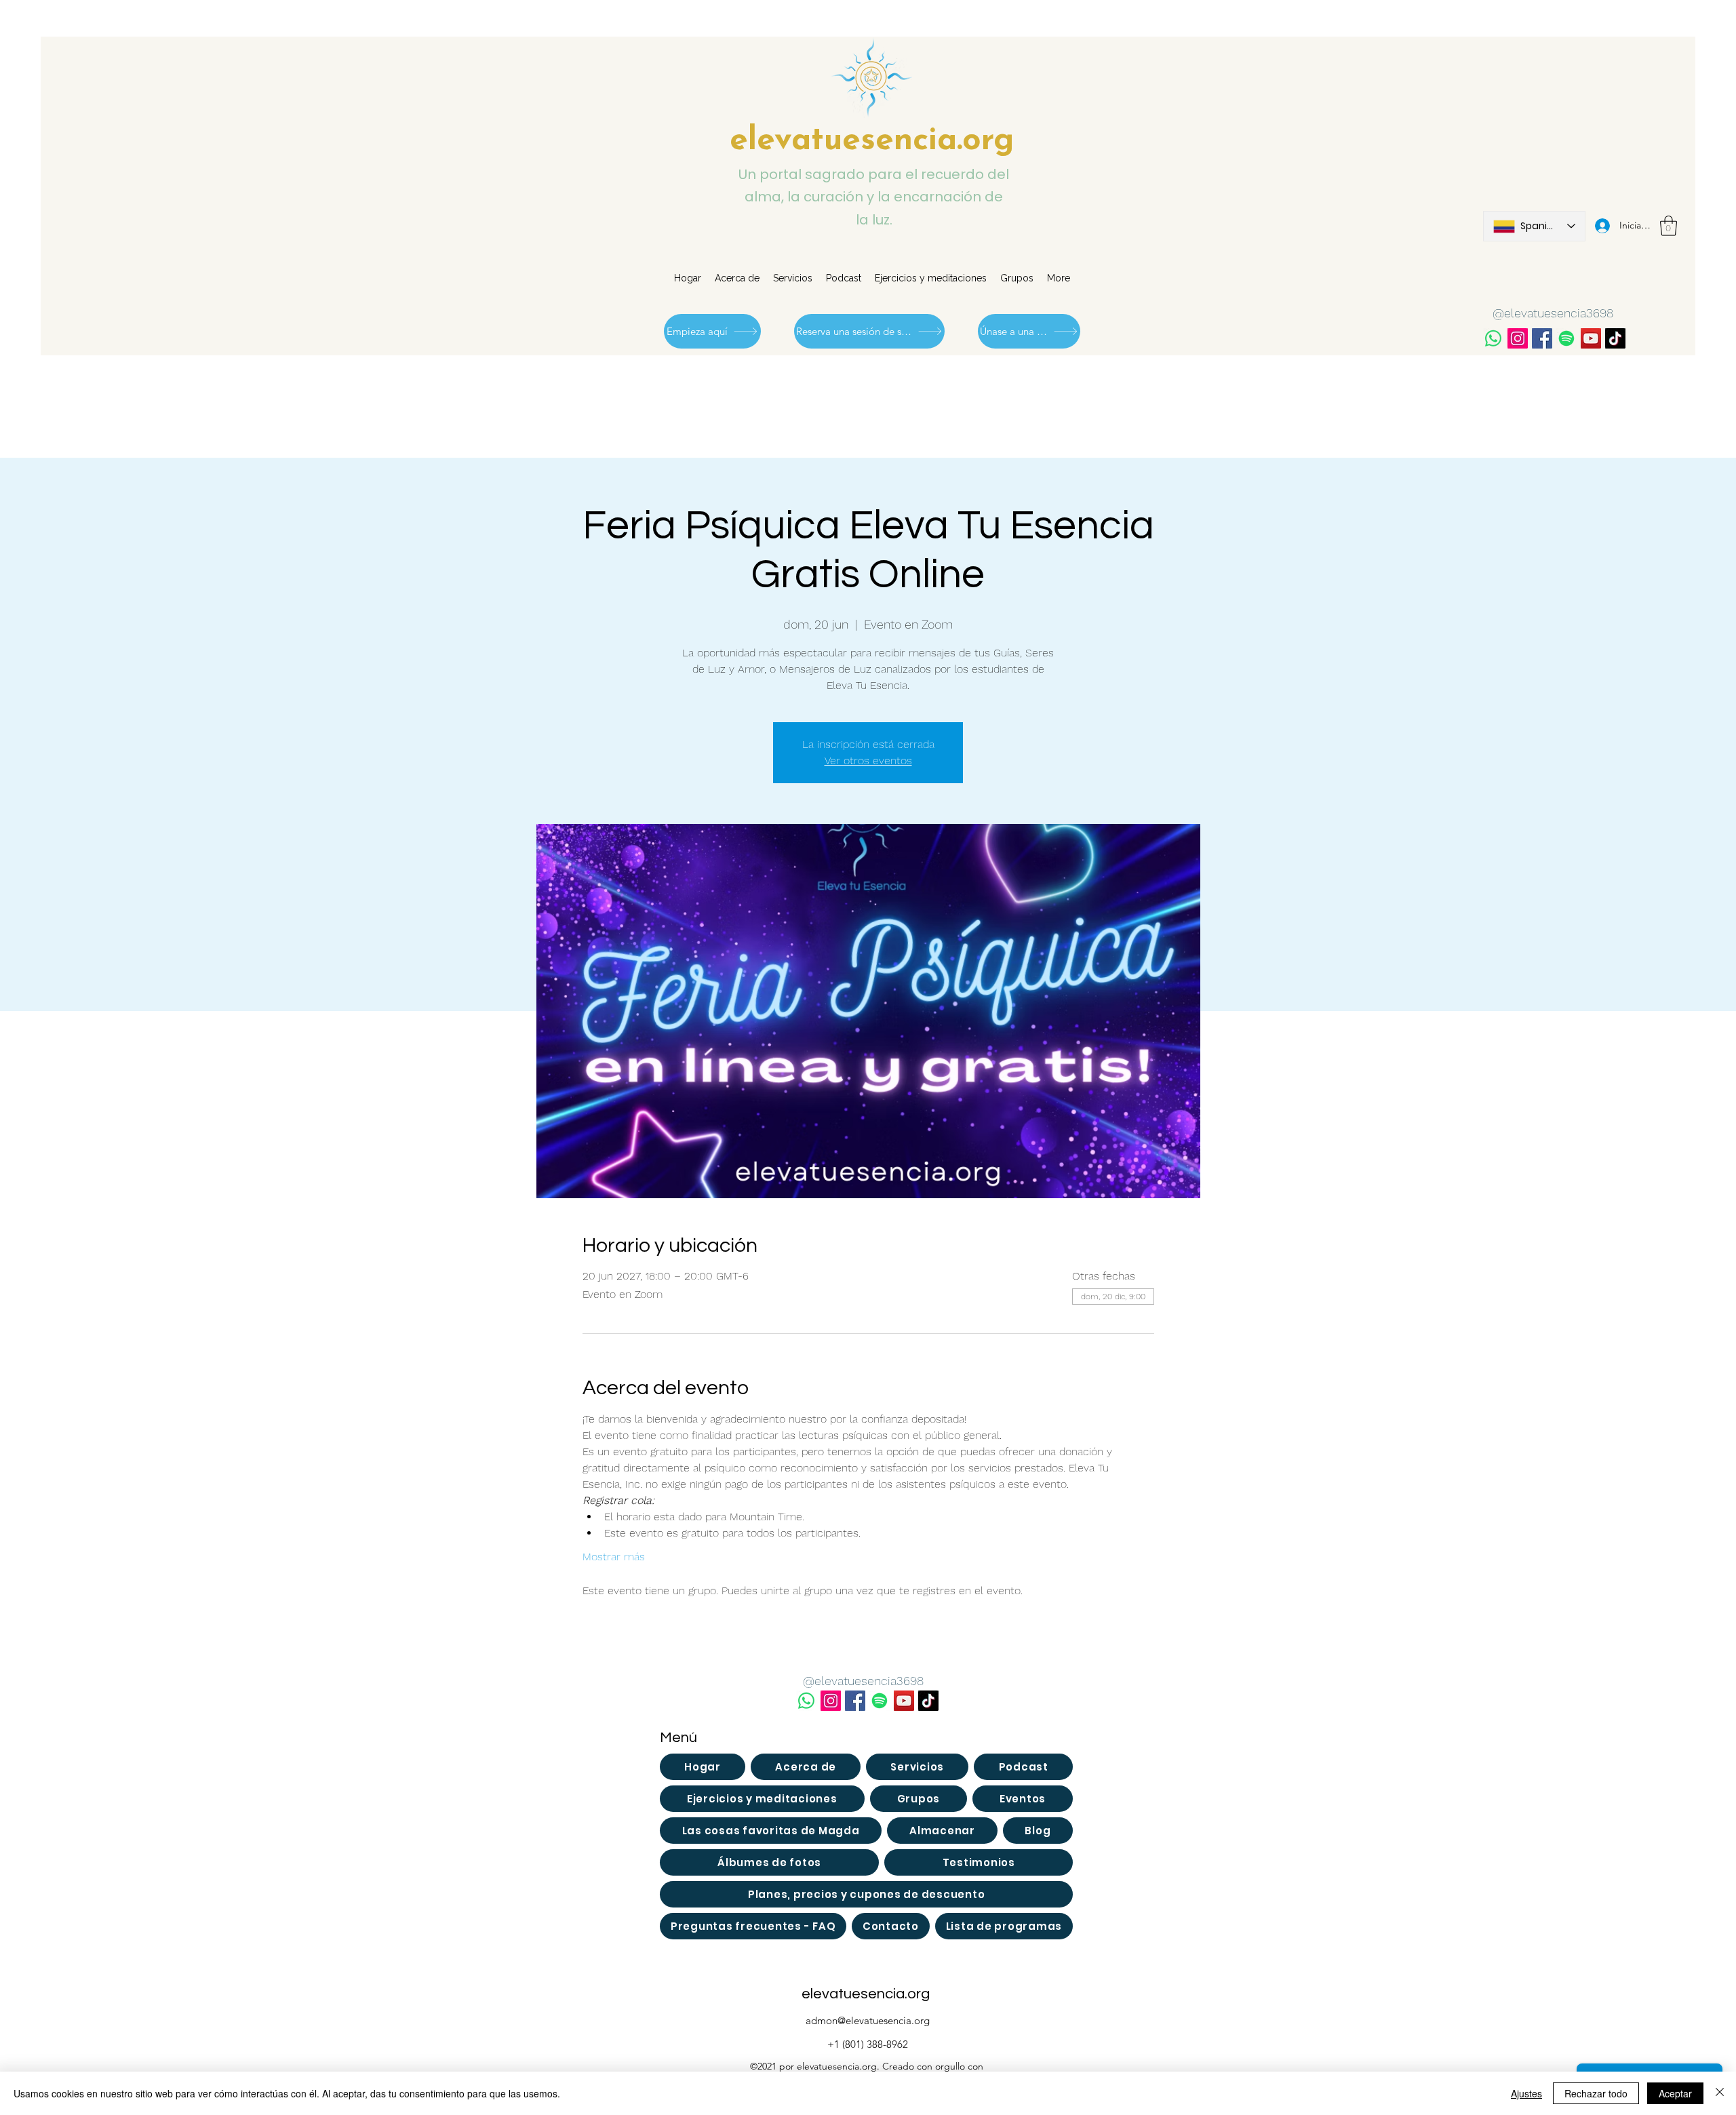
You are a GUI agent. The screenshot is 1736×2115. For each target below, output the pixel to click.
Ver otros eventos (868, 760)
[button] (1669, 226)
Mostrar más (614, 1557)
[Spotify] (1566, 338)
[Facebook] (1542, 338)
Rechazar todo (1596, 2093)
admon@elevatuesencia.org (868, 2020)
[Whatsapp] (1493, 338)
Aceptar (1675, 2093)
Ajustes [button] (1526, 2093)
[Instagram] (1518, 338)
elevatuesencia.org (872, 141)
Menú (678, 1738)
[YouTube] (1591, 338)
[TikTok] (1615, 338)
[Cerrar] (1720, 2093)
